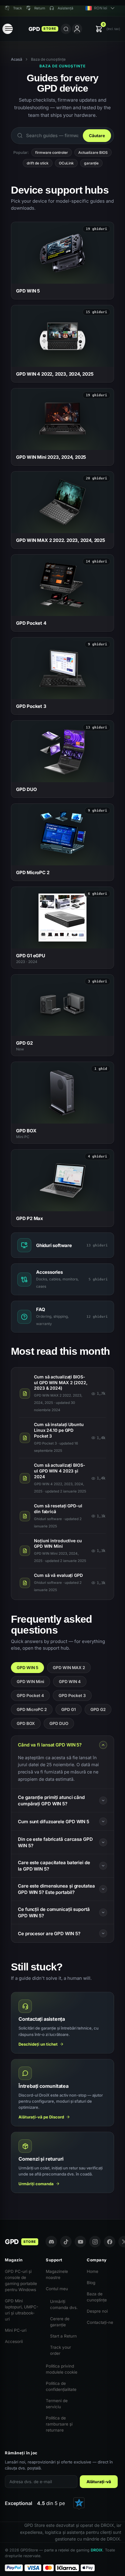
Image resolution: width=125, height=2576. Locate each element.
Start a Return (63, 2336)
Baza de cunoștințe (97, 2297)
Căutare (97, 136)
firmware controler (52, 152)
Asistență (65, 8)
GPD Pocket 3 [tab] (72, 1695)
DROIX (97, 2550)
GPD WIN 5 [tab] (27, 1668)
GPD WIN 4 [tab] (70, 1682)
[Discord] (51, 2242)
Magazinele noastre (57, 2274)
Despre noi (97, 2311)
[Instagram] (95, 2242)
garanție (91, 163)
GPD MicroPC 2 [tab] (32, 1709)
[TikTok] (66, 2242)
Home (93, 2271)
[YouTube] (80, 2242)
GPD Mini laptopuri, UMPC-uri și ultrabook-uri (22, 2310)
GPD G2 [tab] (98, 1709)
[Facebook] (110, 2242)
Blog (91, 2283)
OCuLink (66, 163)
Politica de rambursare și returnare (59, 2424)
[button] (108, 29)
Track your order (61, 2350)
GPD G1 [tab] (69, 1709)
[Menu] (8, 29)
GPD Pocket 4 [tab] (30, 1695)
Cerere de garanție (60, 2322)
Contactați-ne (100, 2322)
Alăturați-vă (99, 2482)
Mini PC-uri (16, 2330)
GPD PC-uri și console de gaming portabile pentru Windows (21, 2280)
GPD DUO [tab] (59, 1723)
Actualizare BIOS (93, 152)
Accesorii (14, 2341)
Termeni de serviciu (57, 2404)
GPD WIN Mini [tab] (30, 1682)
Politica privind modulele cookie (62, 2369)
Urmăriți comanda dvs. (64, 2304)
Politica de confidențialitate (61, 2386)
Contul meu (57, 2289)
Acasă (17, 59)
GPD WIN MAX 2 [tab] (69, 1668)
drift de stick (38, 163)
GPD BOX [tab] (26, 1723)
